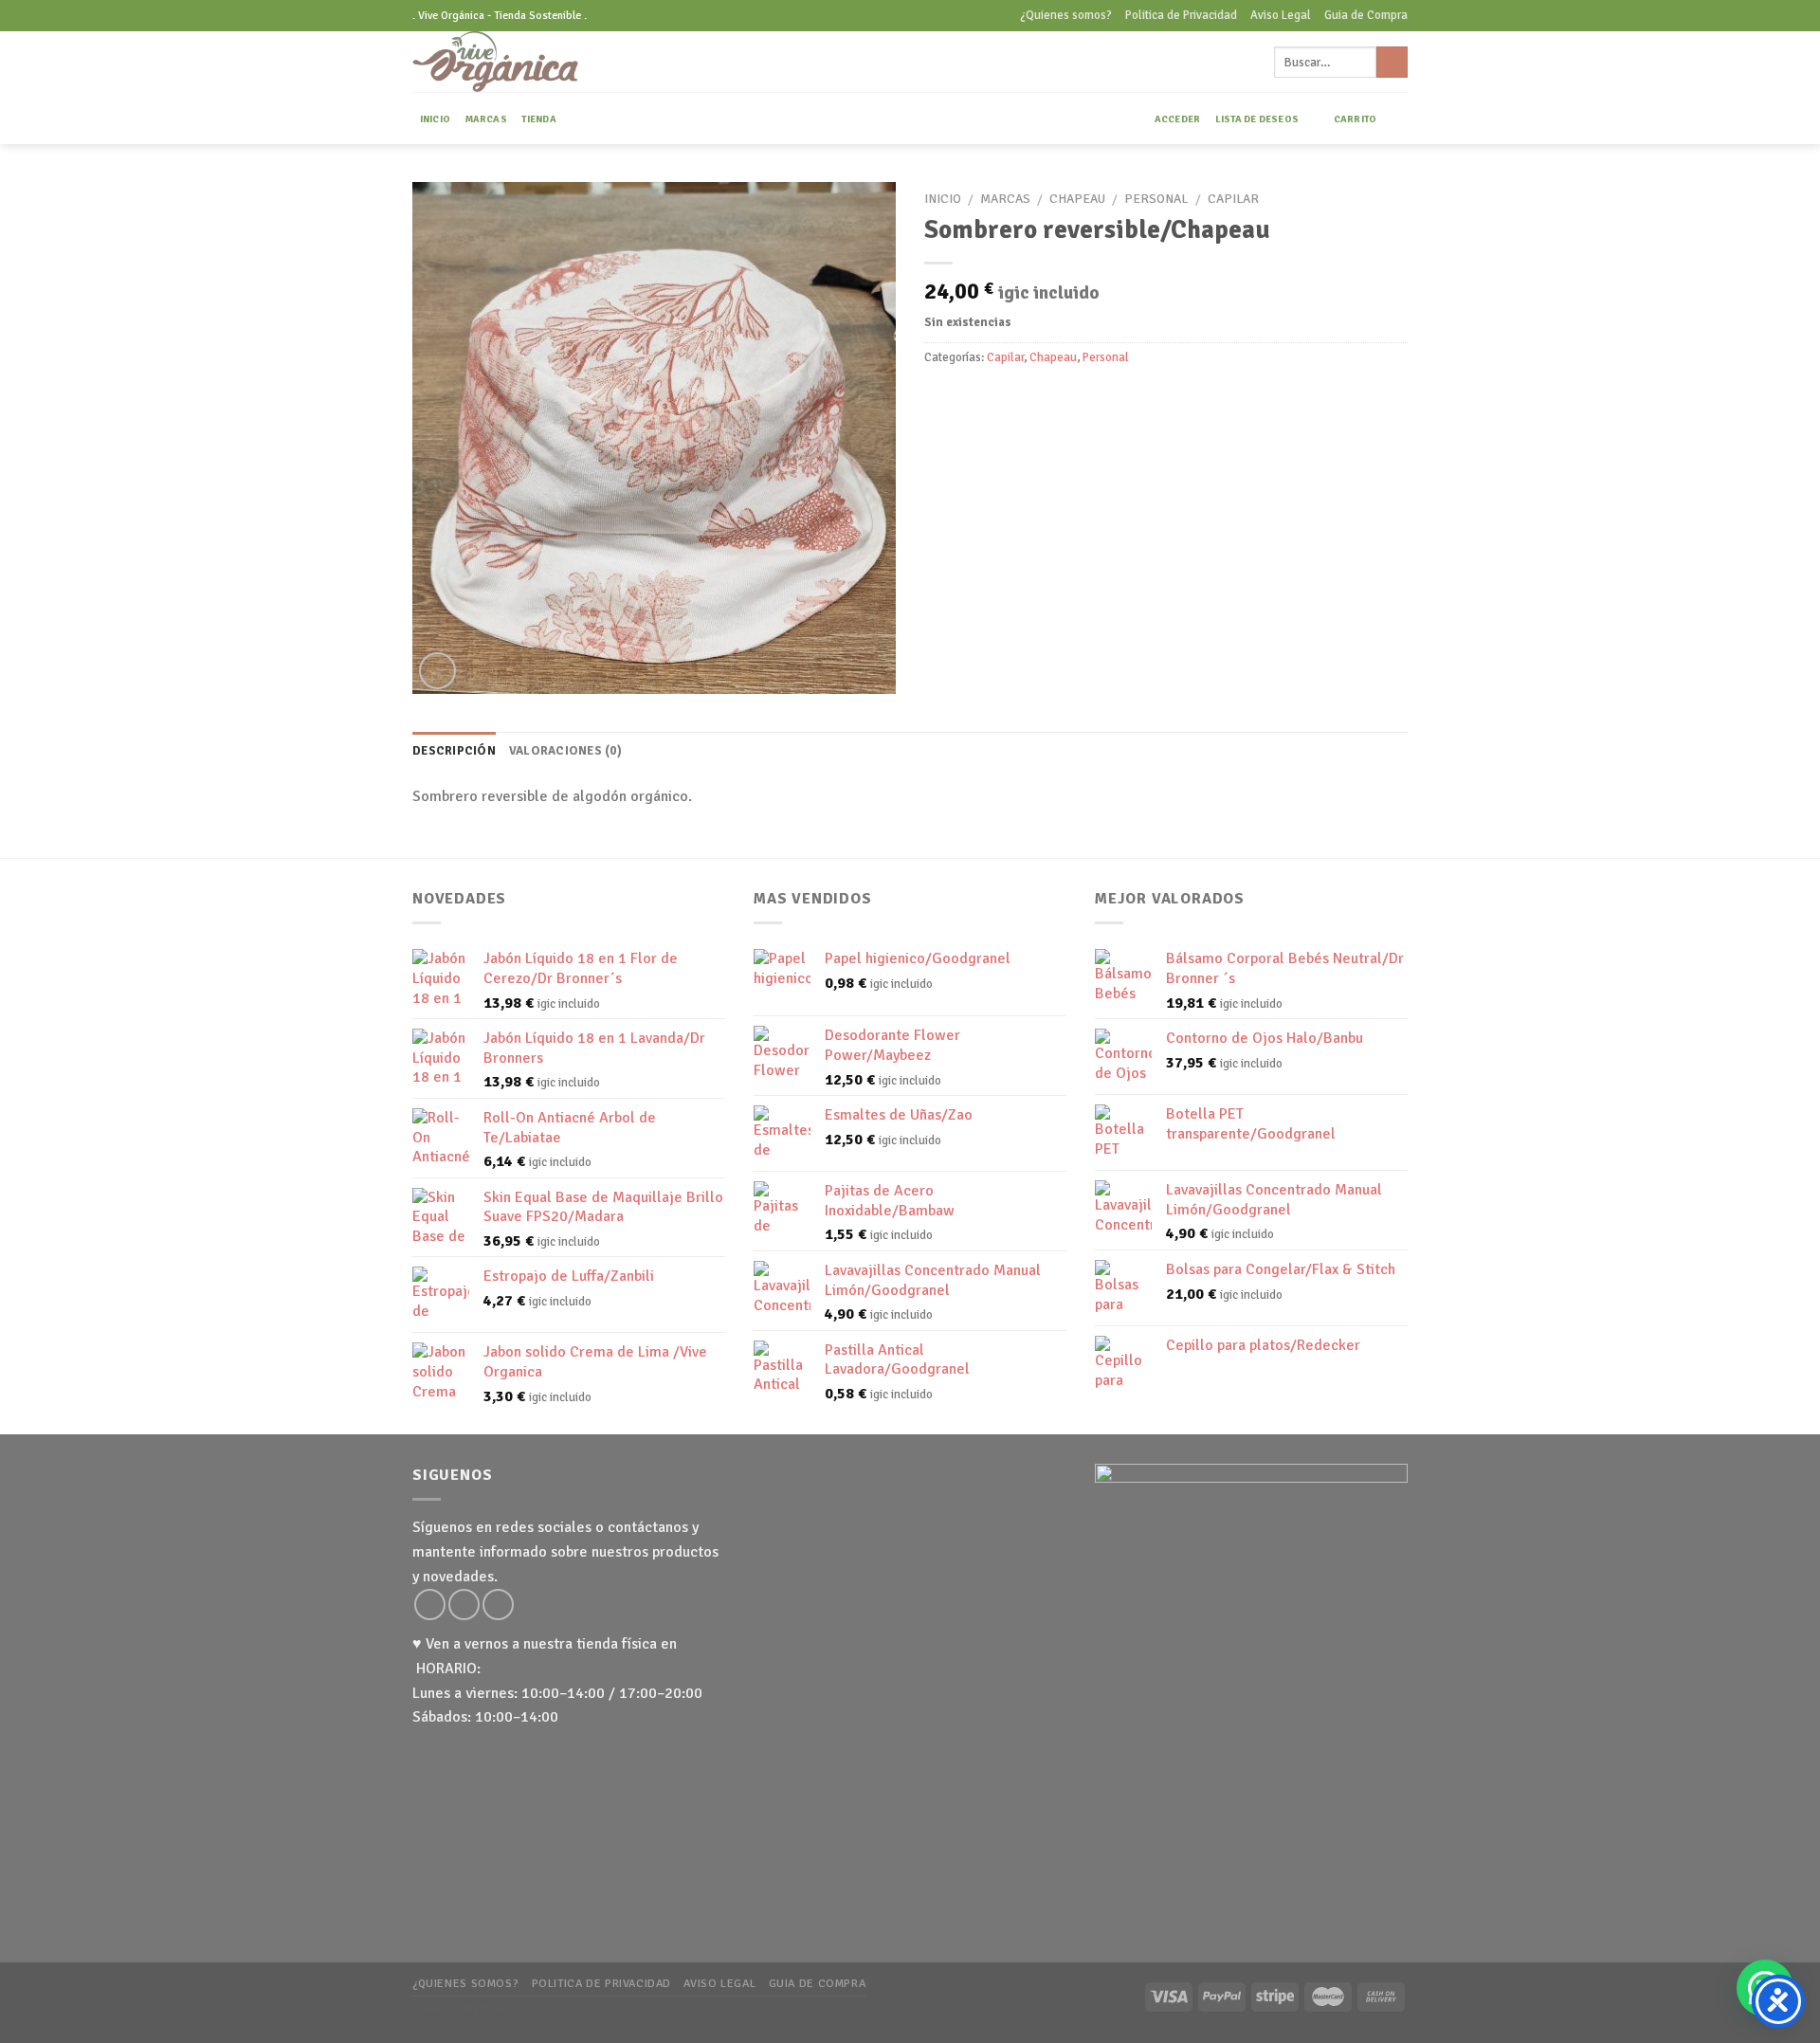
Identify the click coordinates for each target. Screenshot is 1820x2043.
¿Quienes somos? (1066, 15)
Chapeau (1077, 199)
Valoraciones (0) (565, 751)
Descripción (454, 751)
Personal (1156, 199)
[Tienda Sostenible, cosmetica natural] (525, 62)
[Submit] (1392, 63)
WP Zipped (486, 2009)
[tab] (454, 751)
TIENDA (538, 119)
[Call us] (498, 1605)
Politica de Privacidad (1181, 15)
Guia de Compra (1366, 15)
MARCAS (486, 119)
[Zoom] (437, 671)
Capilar (1233, 199)
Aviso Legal (1281, 15)
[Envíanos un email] (464, 1605)
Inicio (943, 199)
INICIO (435, 119)
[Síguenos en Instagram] (430, 1605)
